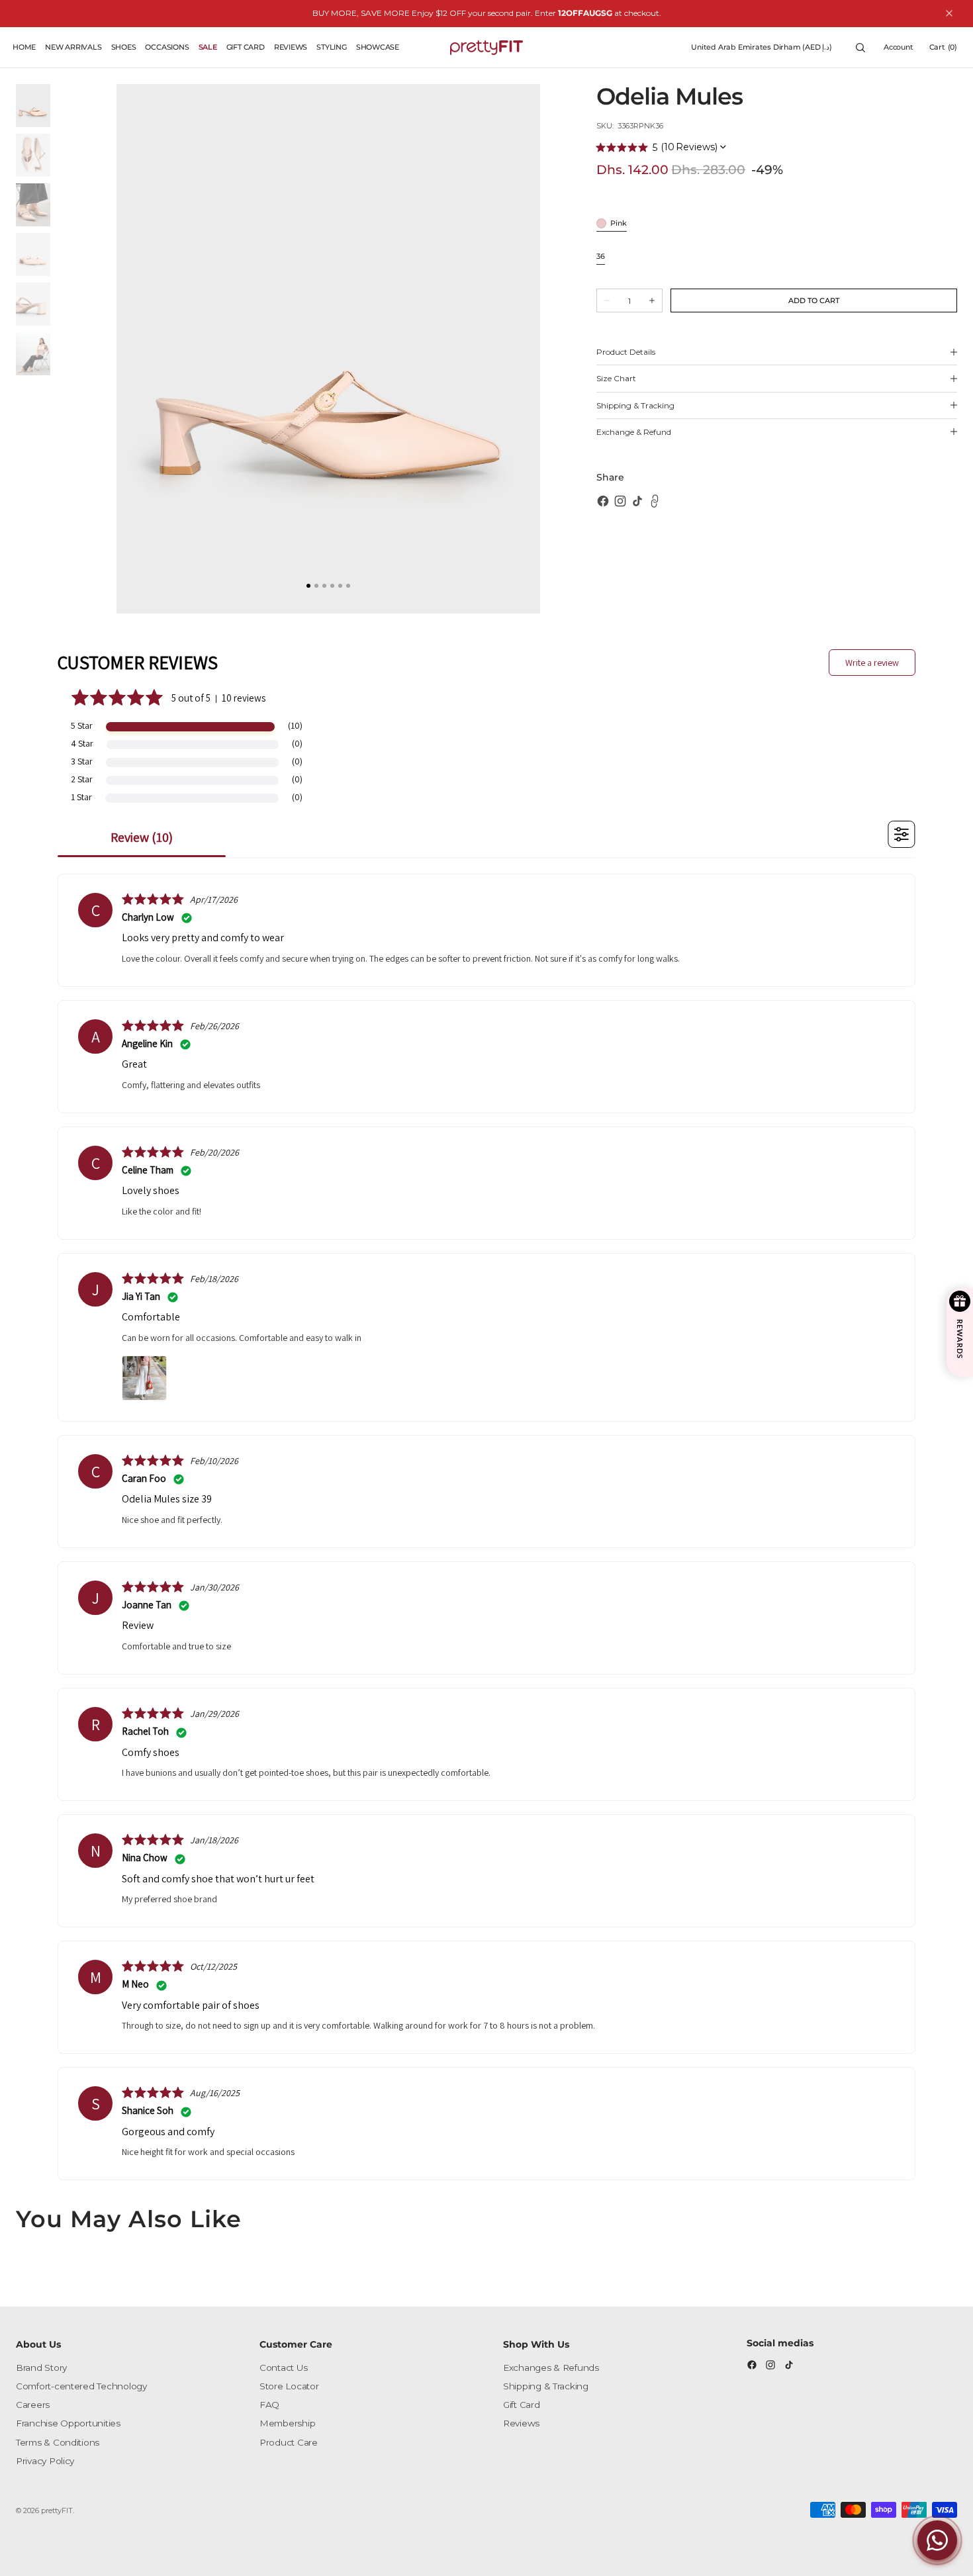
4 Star (82, 743)
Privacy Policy (45, 2461)
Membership (287, 2423)
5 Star (82, 725)
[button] (762, 48)
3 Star (82, 761)
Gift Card (522, 2405)
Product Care (289, 2442)
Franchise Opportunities (68, 2423)
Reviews (521, 2423)
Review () (142, 837)
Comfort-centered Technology (81, 2386)
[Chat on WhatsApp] (937, 2540)
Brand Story (41, 2368)
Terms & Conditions (58, 2442)
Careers (33, 2405)
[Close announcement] (949, 13)
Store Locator (289, 2386)
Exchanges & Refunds (551, 2368)
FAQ (269, 2405)
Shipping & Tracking (546, 2386)
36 (601, 257)
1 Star (81, 797)
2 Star (82, 779)
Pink (619, 224)
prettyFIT (57, 2510)
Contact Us (283, 2368)
